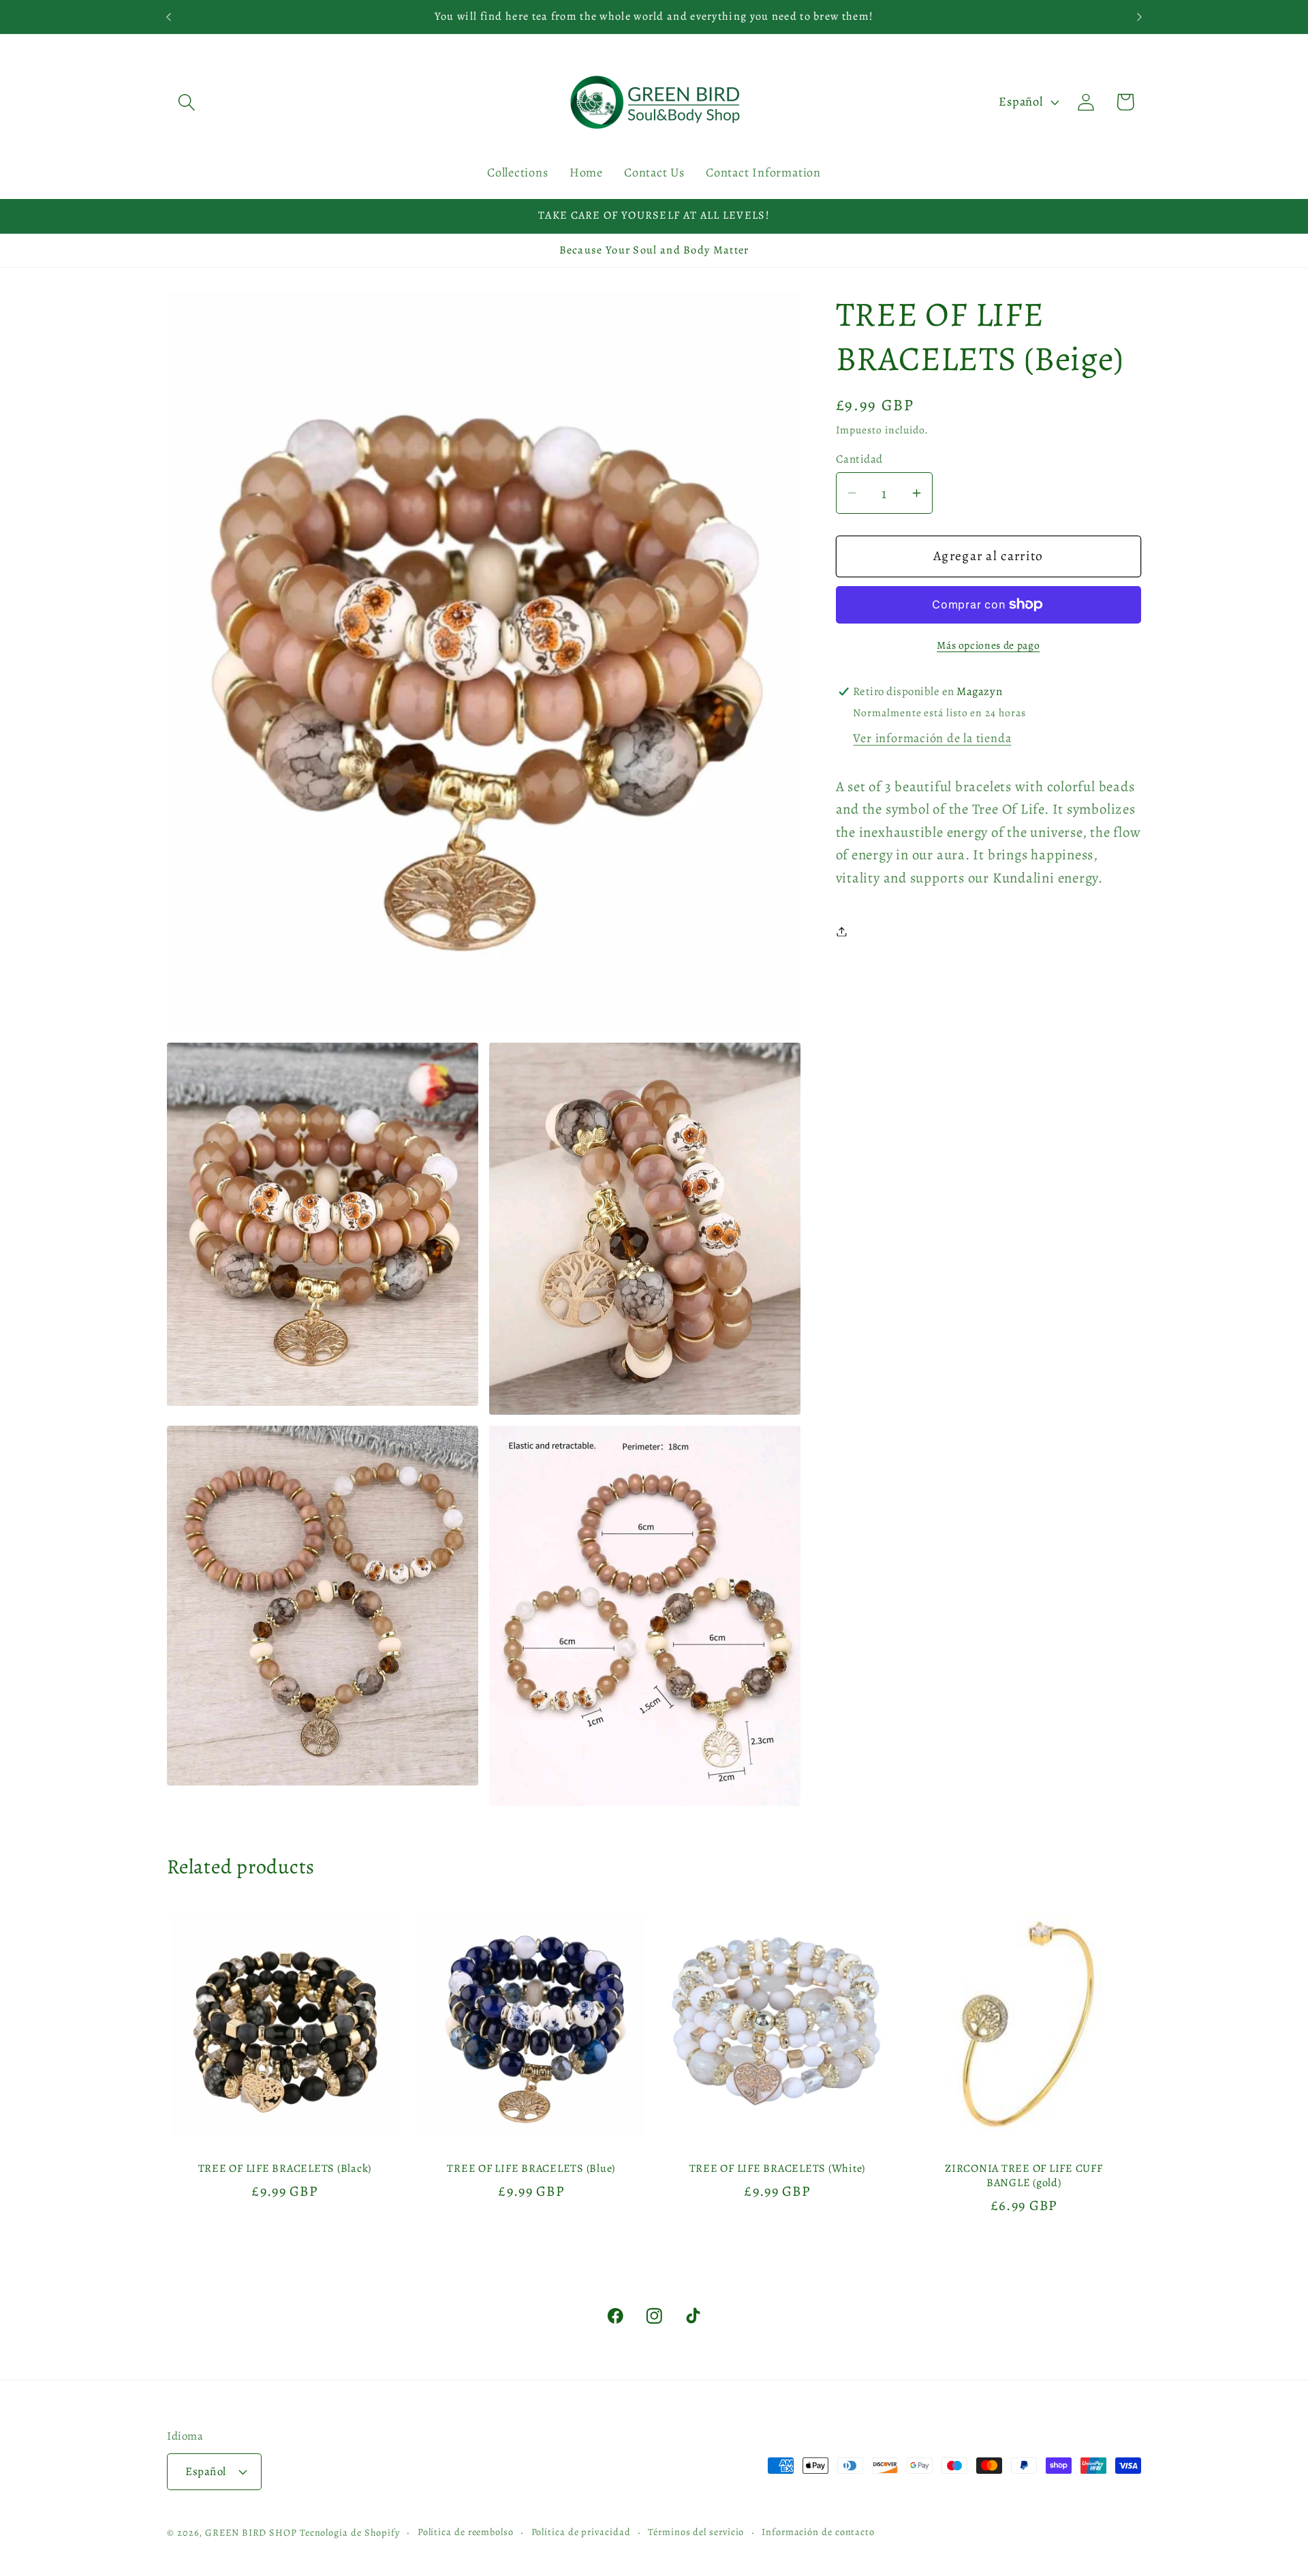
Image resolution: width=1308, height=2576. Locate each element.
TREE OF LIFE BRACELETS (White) (778, 2168)
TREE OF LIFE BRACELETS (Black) (285, 2168)
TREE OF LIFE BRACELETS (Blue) (531, 2168)
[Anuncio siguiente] (1140, 17)
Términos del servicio (696, 2532)
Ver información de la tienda (932, 738)
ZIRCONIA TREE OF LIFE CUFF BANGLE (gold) (1024, 2175)
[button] (186, 102)
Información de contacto (818, 2532)
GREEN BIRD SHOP (251, 2532)
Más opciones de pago (988, 645)
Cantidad (859, 459)
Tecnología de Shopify (350, 2532)
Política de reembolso (466, 2532)
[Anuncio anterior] (169, 17)
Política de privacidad (581, 2532)
